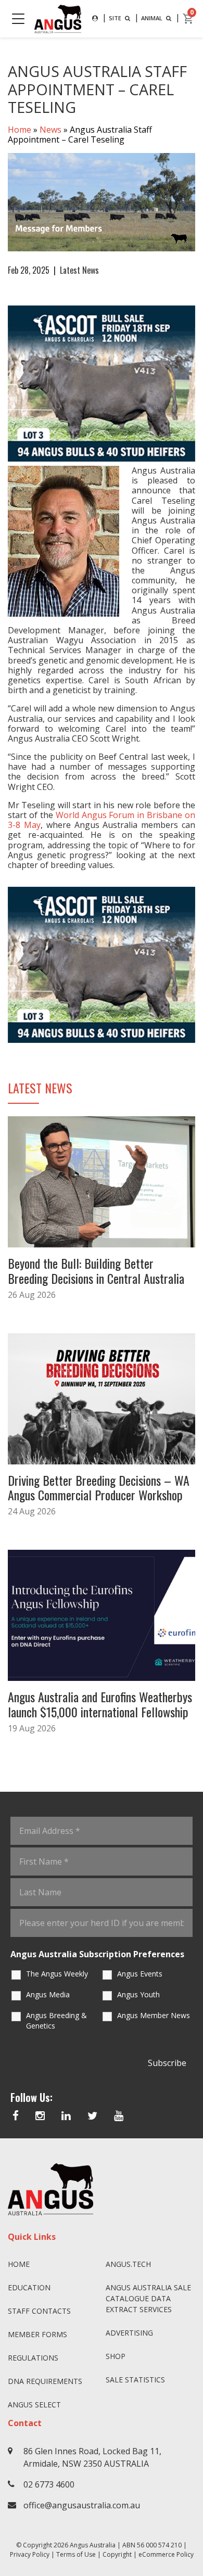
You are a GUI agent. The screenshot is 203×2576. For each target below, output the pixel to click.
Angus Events (140, 1974)
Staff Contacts (39, 2311)
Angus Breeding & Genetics (56, 2020)
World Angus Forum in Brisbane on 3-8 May (102, 820)
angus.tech (128, 2264)
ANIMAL (153, 18)
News (50, 130)
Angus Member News (154, 2015)
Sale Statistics (135, 2380)
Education (29, 2287)
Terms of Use (76, 2554)
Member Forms (37, 2334)
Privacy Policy (30, 2554)
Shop (116, 2356)
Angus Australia (93, 2545)
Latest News (79, 270)
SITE (116, 18)
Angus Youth (138, 1994)
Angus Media (48, 1994)
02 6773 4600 (49, 2484)
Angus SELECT (34, 2405)
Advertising (129, 2333)
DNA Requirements (45, 2381)
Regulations (33, 2358)
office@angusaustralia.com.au (82, 2505)
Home (20, 130)
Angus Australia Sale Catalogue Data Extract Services (148, 2298)
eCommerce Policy (166, 2554)
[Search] (95, 18)
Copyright (117, 2554)
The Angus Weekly (57, 1974)
